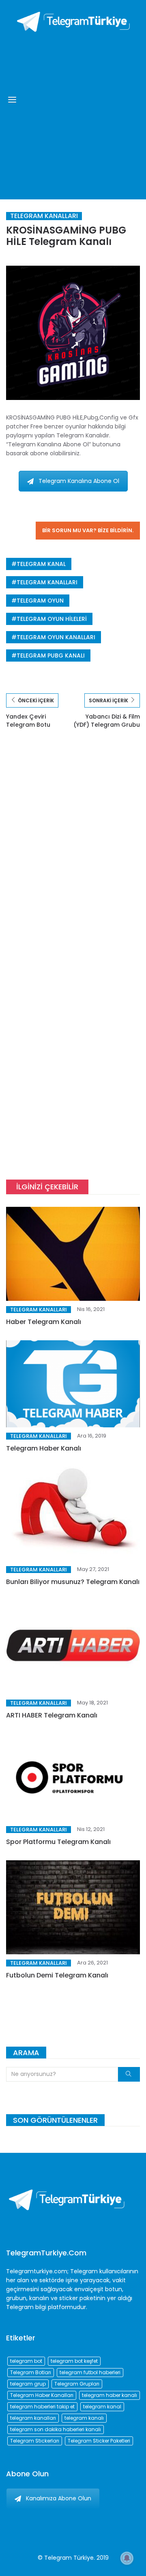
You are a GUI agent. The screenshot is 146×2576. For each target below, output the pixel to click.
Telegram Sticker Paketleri (99, 2441)
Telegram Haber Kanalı (44, 1448)
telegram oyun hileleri (52, 619)
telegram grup (28, 2384)
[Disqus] (73, 856)
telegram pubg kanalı (51, 655)
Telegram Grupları (77, 2384)
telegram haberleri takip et (42, 2407)
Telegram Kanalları (44, 216)
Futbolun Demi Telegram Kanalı (57, 1975)
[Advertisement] (73, 114)
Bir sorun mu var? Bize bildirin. (88, 530)
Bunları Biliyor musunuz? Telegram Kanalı (73, 1582)
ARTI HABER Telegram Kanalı (52, 1715)
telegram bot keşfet (74, 2361)
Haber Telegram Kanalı (44, 1322)
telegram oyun (40, 601)
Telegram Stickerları (35, 2441)
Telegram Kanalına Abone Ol (79, 481)
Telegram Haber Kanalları (42, 2395)
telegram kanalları (47, 582)
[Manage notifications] (127, 2558)
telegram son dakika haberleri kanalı (56, 2429)
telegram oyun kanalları (56, 637)
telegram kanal (41, 564)
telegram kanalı (84, 2418)
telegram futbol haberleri (90, 2372)
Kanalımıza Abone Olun (59, 2498)
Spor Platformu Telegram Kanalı (58, 1842)
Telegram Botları (31, 2372)
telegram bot (26, 2361)
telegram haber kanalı (109, 2395)
